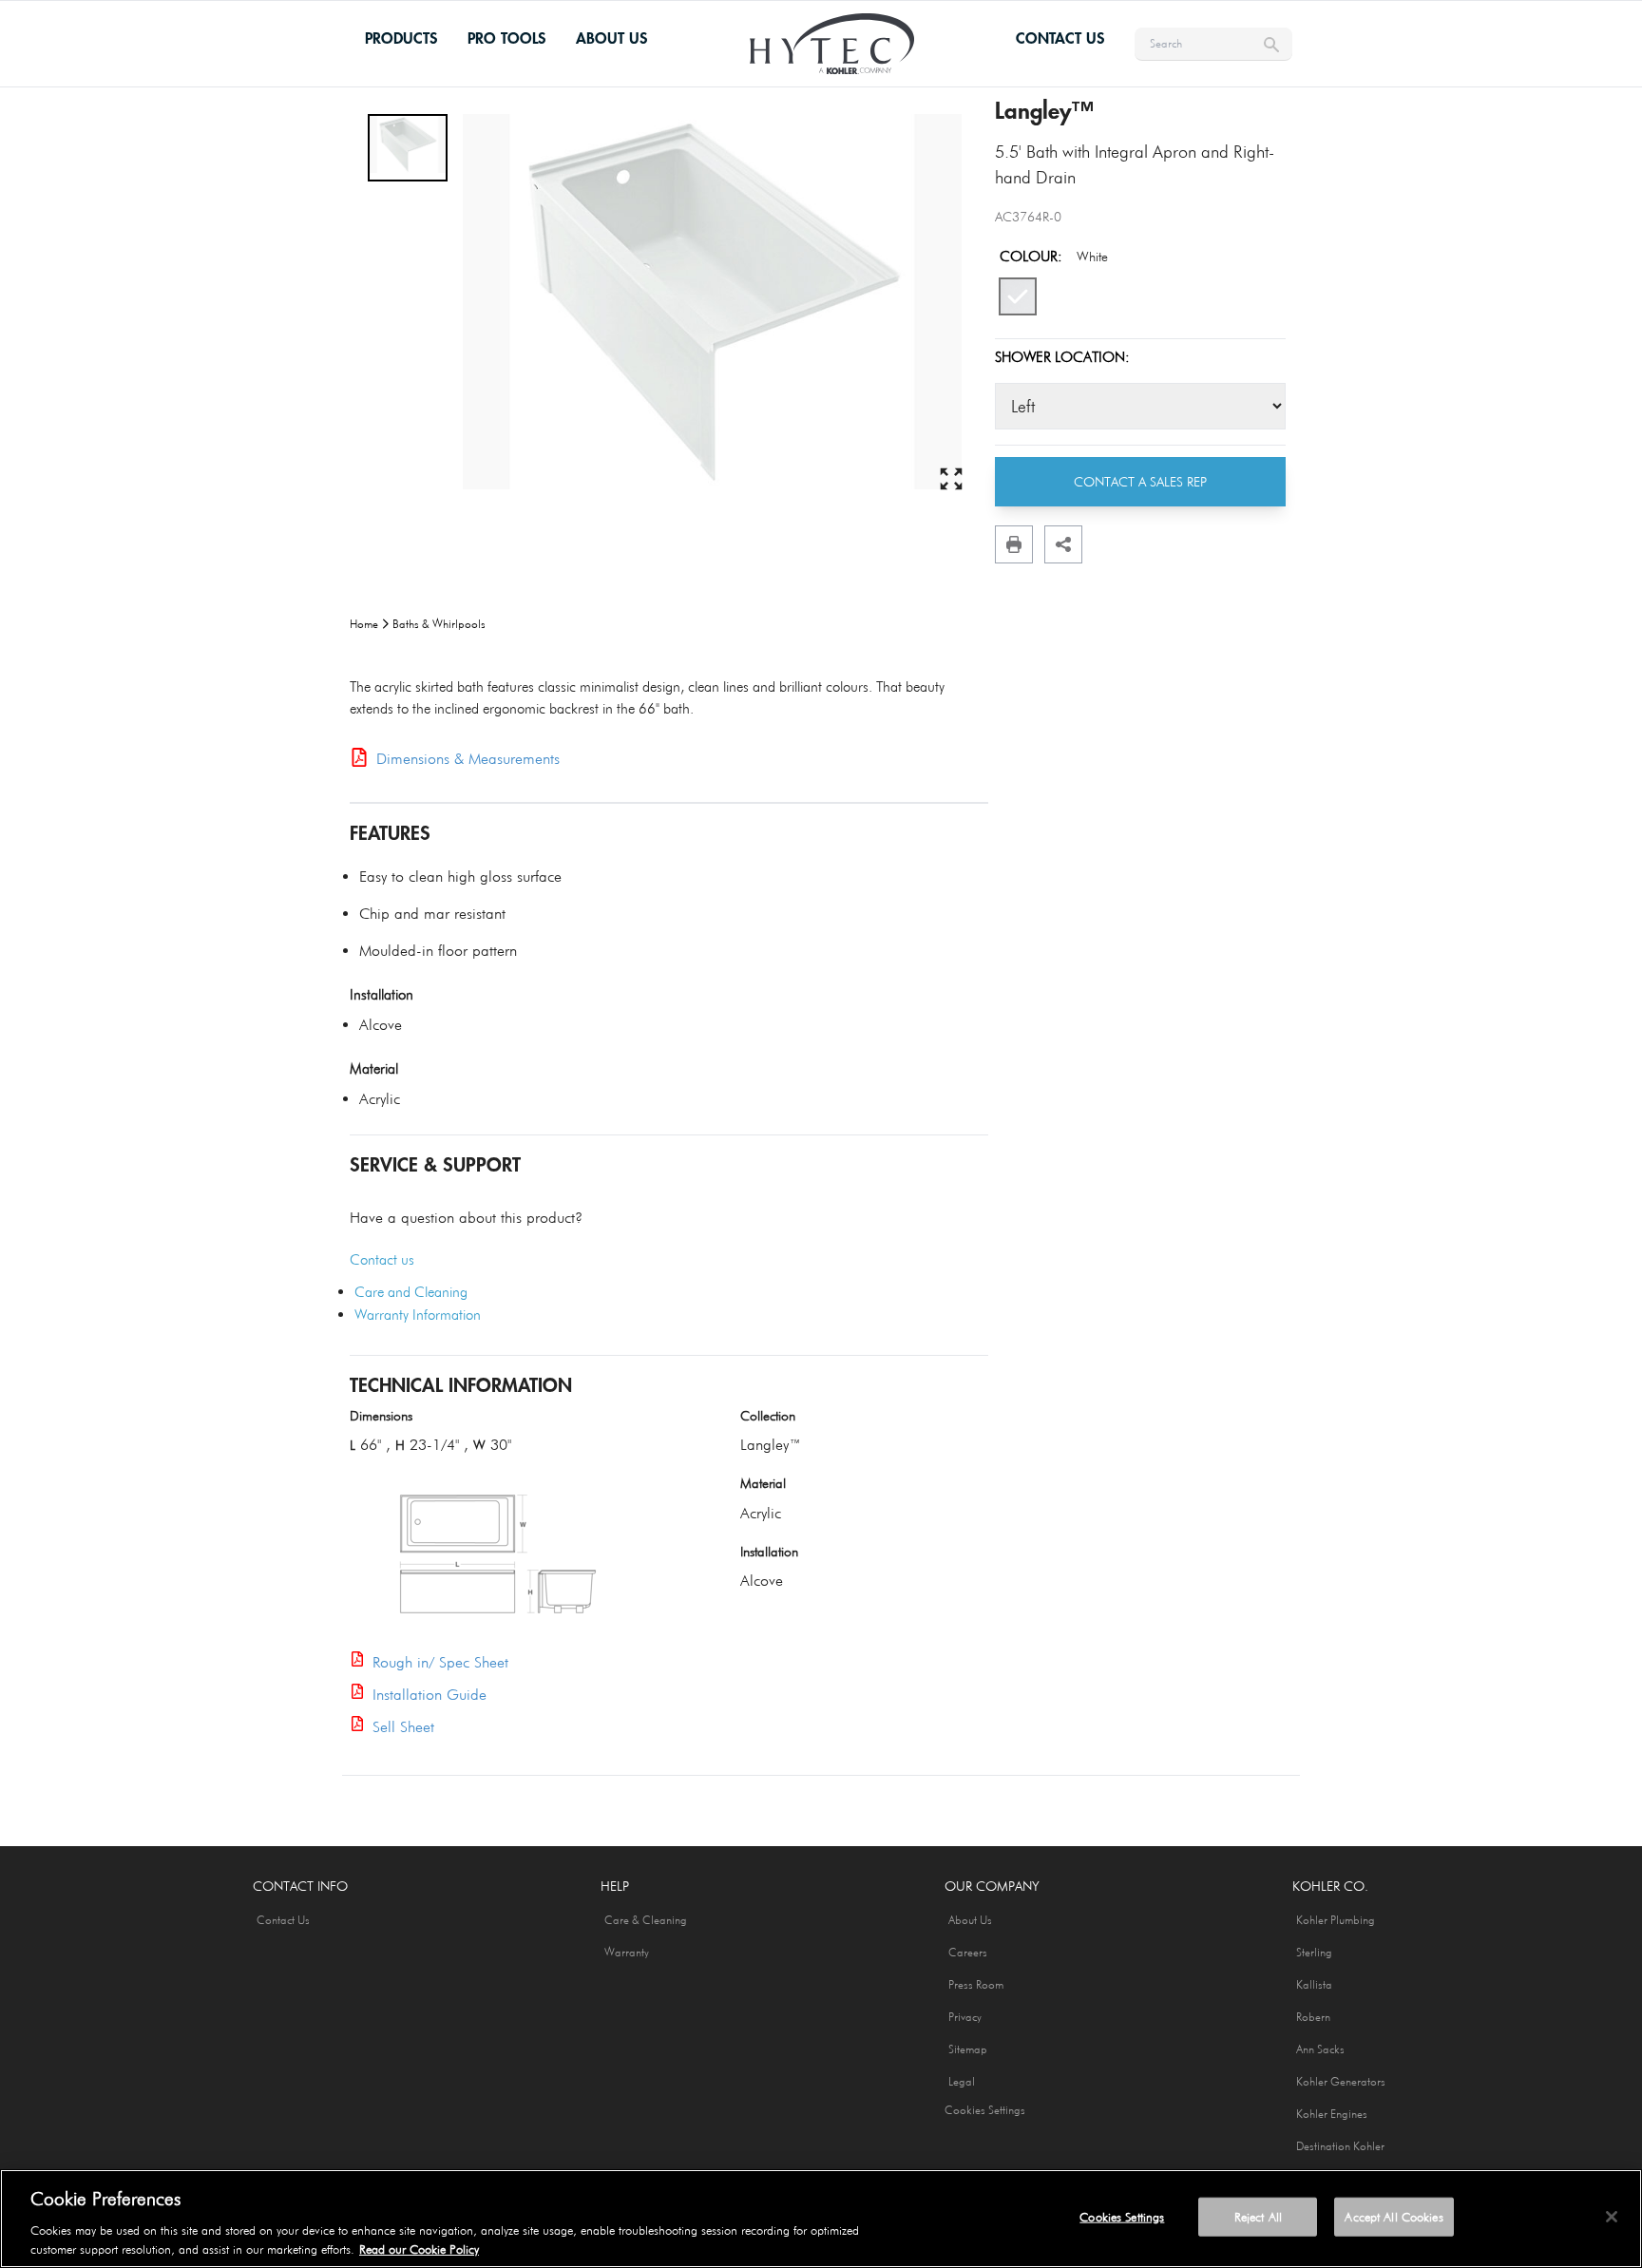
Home (364, 624)
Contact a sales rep (1140, 482)
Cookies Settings (985, 2110)
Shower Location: (1062, 357)
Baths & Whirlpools (439, 624)
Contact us (382, 1260)
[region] (821, 2219)
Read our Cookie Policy (419, 2248)
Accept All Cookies (1394, 2217)
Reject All (1258, 2217)
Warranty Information (418, 1315)
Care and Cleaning (411, 1292)
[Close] (1612, 2217)
